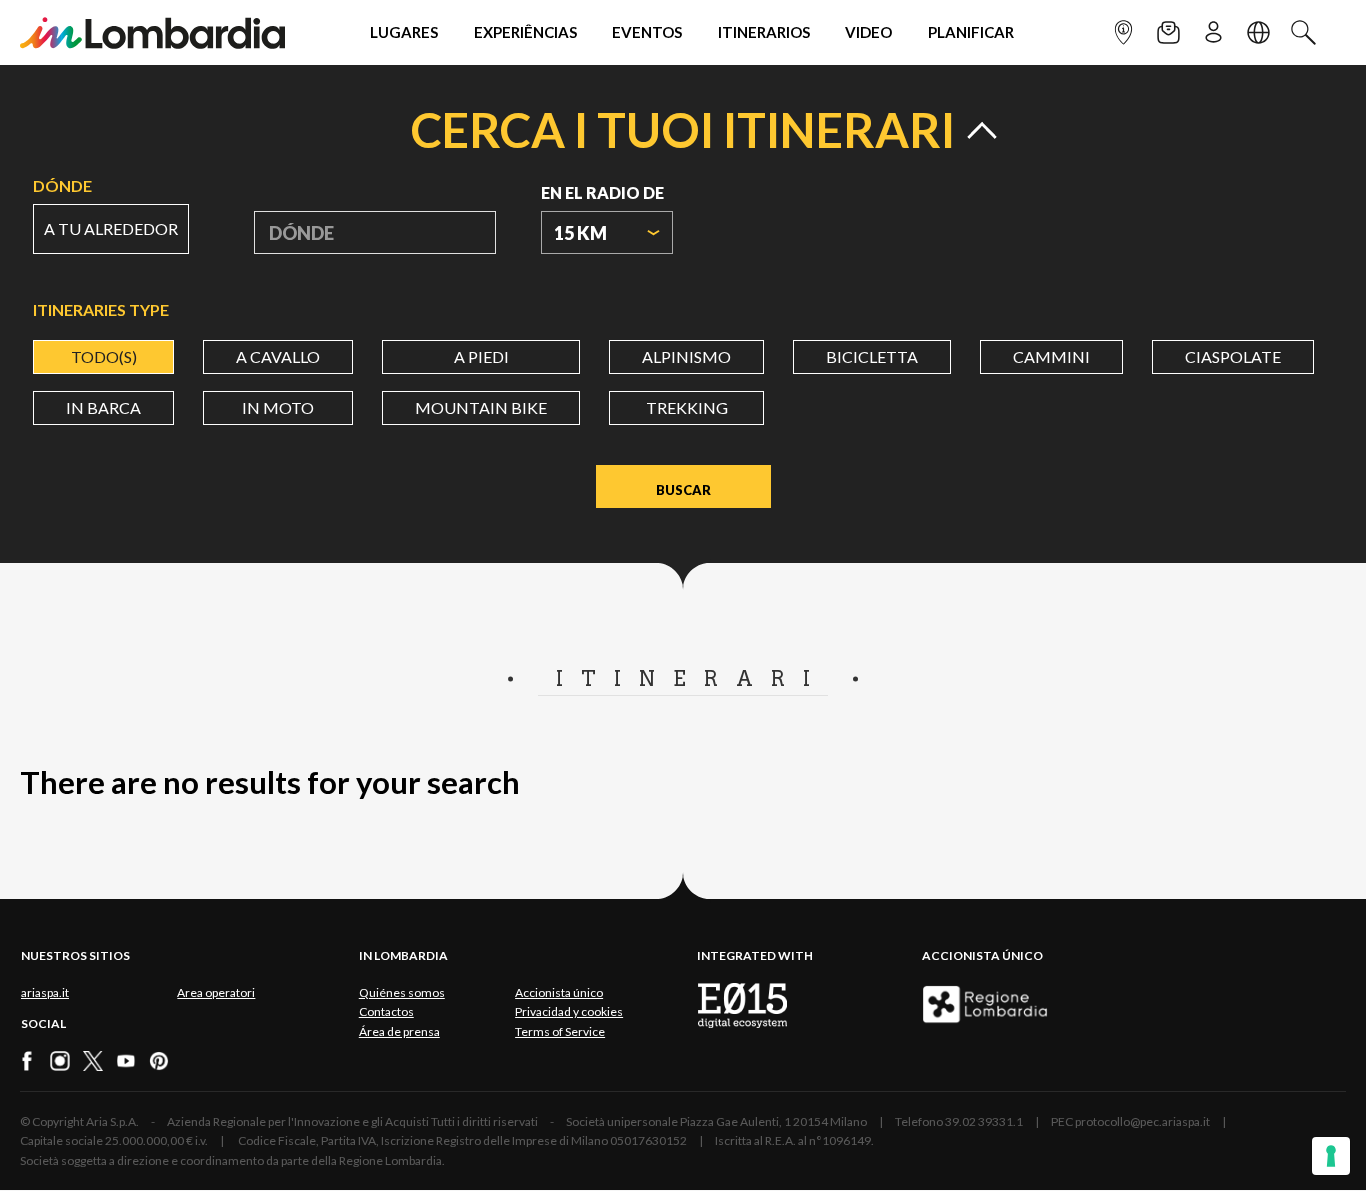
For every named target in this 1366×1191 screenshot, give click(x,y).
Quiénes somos (402, 992)
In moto (278, 407)
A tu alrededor (111, 228)
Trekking (687, 407)
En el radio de (602, 192)
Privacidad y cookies (569, 1011)
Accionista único (559, 992)
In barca (103, 407)
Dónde (62, 185)
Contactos (386, 1011)
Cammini (1051, 356)
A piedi (481, 356)
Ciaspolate (1233, 356)
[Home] (152, 32)
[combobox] (607, 232)
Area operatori (216, 992)
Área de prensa (399, 1031)
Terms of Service (560, 1031)
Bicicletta (872, 356)
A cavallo (278, 356)
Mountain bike (481, 407)
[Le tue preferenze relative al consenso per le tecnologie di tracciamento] (1331, 1156)
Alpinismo (686, 356)
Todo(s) (104, 356)
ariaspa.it (45, 992)
